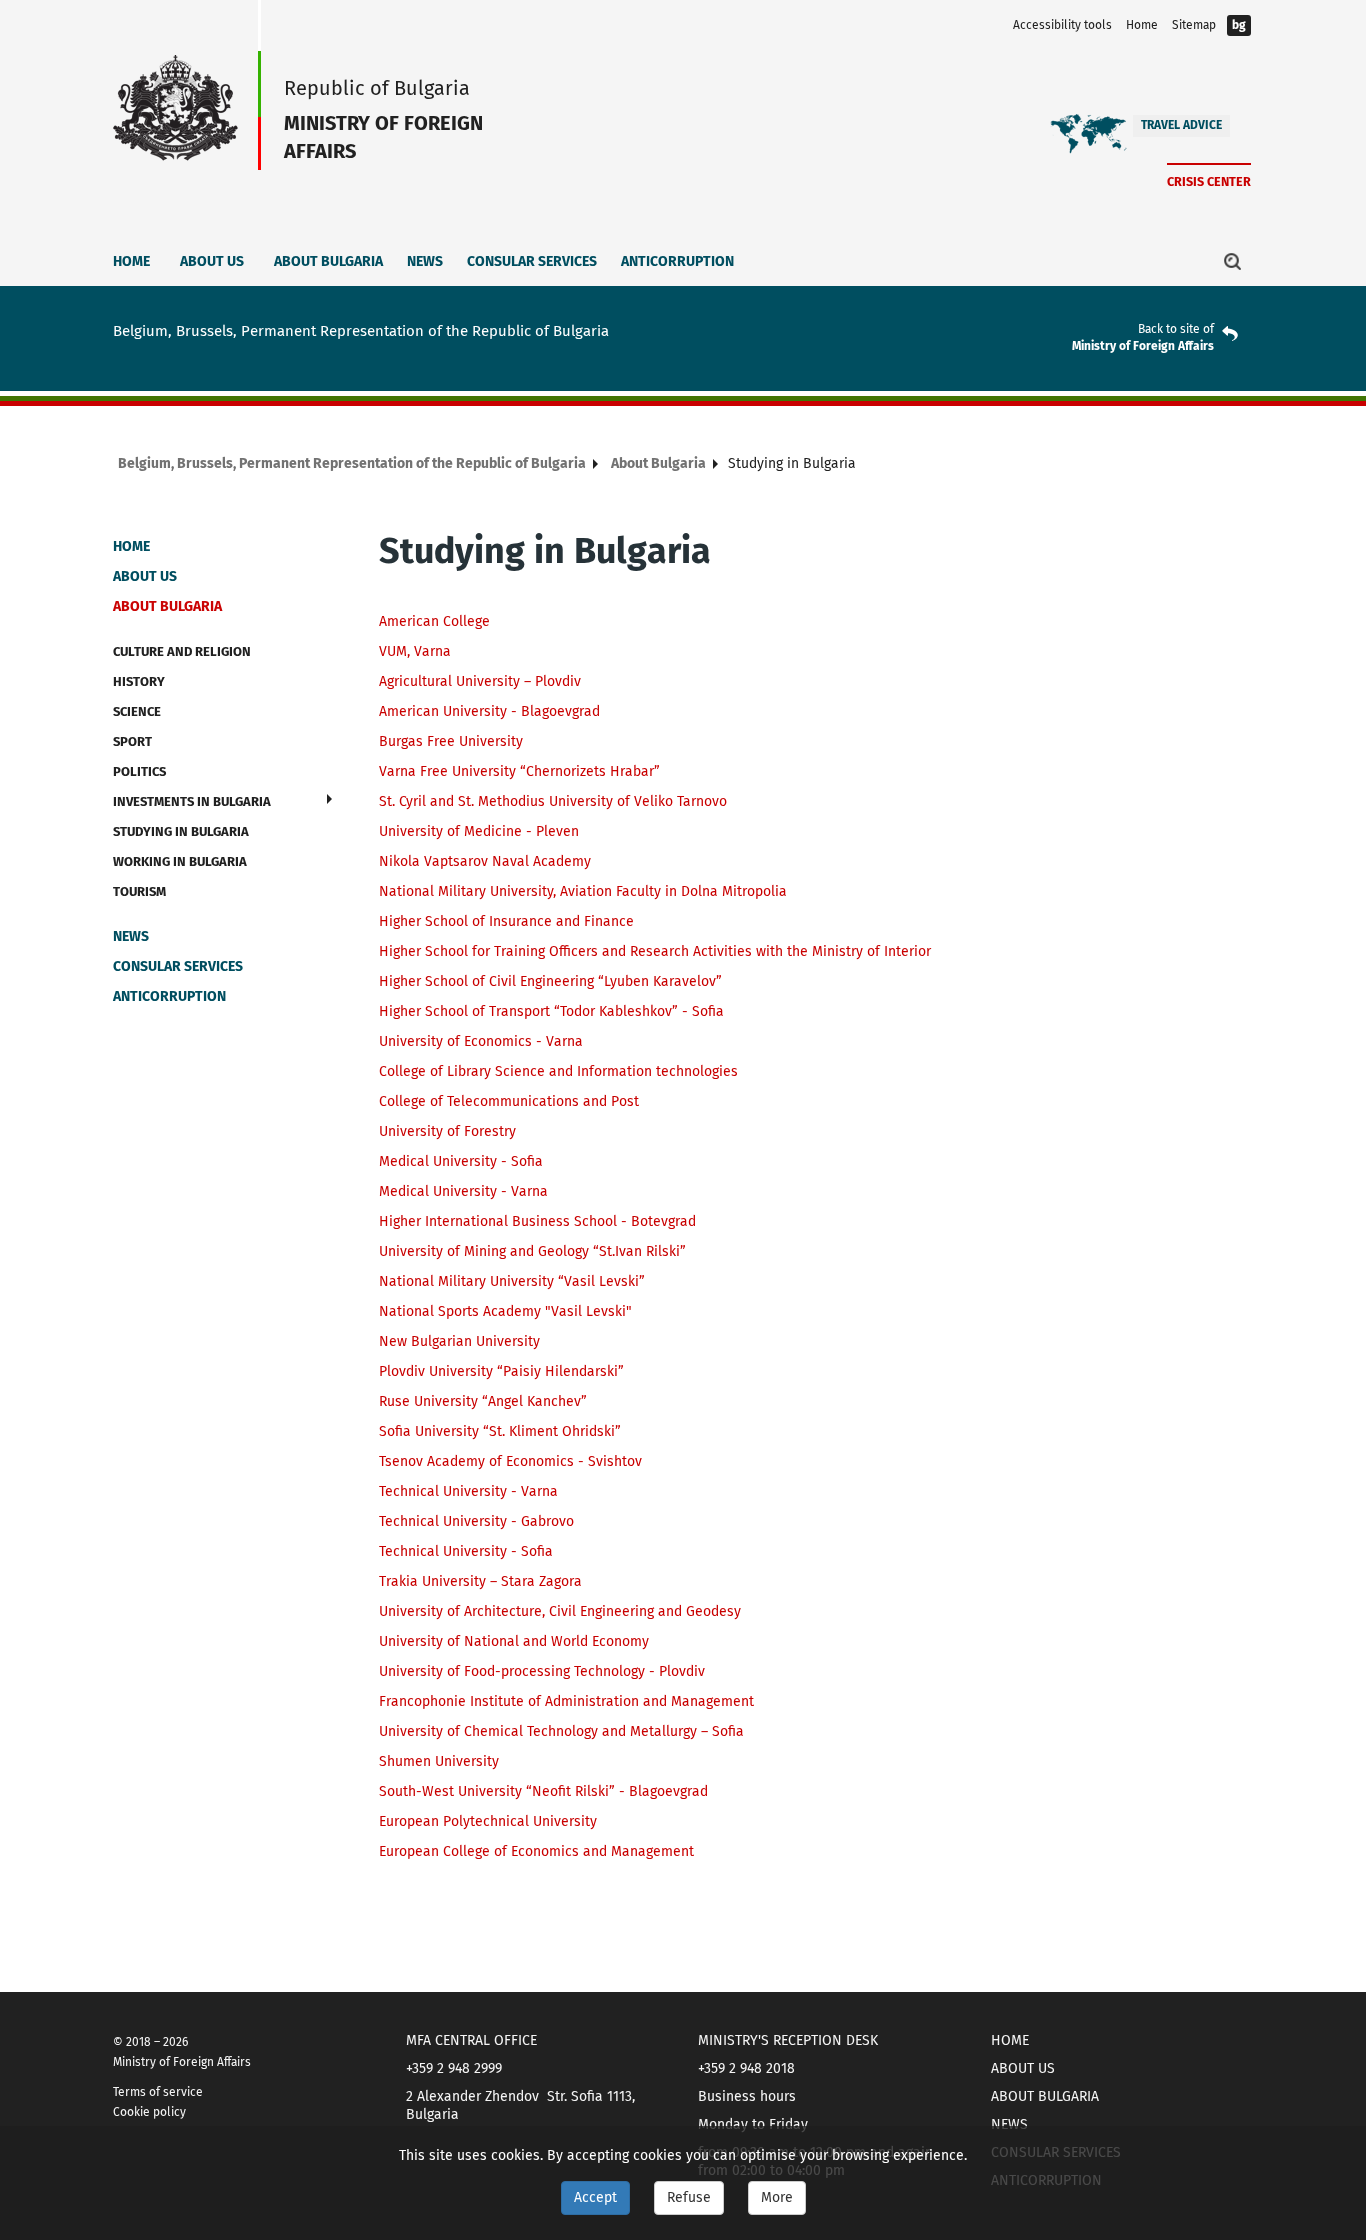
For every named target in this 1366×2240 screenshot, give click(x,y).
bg (1239, 25)
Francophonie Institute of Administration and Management (566, 1701)
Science (137, 711)
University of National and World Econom (510, 1641)
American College (434, 621)
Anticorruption (677, 261)
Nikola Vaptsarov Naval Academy (485, 861)
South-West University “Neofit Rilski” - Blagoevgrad (543, 1791)
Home (1142, 25)
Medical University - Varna (463, 1191)
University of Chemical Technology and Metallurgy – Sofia (561, 1731)
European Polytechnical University (488, 1821)
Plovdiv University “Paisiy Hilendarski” (501, 1371)
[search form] (1233, 261)
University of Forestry (447, 1131)
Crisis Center (1209, 181)
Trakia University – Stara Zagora (480, 1581)
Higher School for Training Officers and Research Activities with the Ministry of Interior (655, 951)
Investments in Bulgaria (192, 801)
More (777, 2197)
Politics (139, 771)
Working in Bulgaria (180, 861)
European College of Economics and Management (536, 1851)
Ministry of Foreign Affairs (1143, 346)
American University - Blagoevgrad (489, 711)
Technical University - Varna (468, 1491)
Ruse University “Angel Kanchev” (483, 1401)
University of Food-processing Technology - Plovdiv (542, 1671)
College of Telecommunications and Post (509, 1101)
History (139, 681)
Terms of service (158, 2092)
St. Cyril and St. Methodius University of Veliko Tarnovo (553, 801)
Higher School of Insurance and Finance (506, 921)
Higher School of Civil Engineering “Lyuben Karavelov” (550, 981)
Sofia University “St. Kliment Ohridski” (500, 1431)
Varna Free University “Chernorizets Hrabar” (519, 771)
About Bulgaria (328, 261)
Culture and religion (182, 651)
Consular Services (532, 261)
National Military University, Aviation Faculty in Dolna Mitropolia (583, 891)
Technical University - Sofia (466, 1551)
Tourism (139, 891)
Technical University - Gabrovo (476, 1521)
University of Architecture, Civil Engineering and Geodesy (560, 1611)
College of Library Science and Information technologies (558, 1071)
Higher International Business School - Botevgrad (537, 1221)
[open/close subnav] (329, 799)
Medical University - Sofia (461, 1161)
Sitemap (1194, 25)
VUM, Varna (415, 651)
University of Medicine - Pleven (479, 831)
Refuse (689, 2197)
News (425, 261)
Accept (595, 2197)
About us (212, 261)
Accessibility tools (1062, 25)
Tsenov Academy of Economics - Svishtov (510, 1461)
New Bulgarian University (459, 1341)
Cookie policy (149, 2112)
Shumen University (439, 1761)
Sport (132, 741)
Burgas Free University (451, 741)
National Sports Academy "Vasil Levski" (505, 1311)
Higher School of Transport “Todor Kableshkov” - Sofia (551, 1011)
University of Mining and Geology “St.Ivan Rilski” (532, 1251)
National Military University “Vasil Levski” (512, 1281)
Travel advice (1181, 125)
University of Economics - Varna (481, 1041)
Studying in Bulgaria (181, 831)
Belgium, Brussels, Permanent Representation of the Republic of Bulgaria (352, 463)
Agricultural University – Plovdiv (480, 681)
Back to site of (1176, 329)
